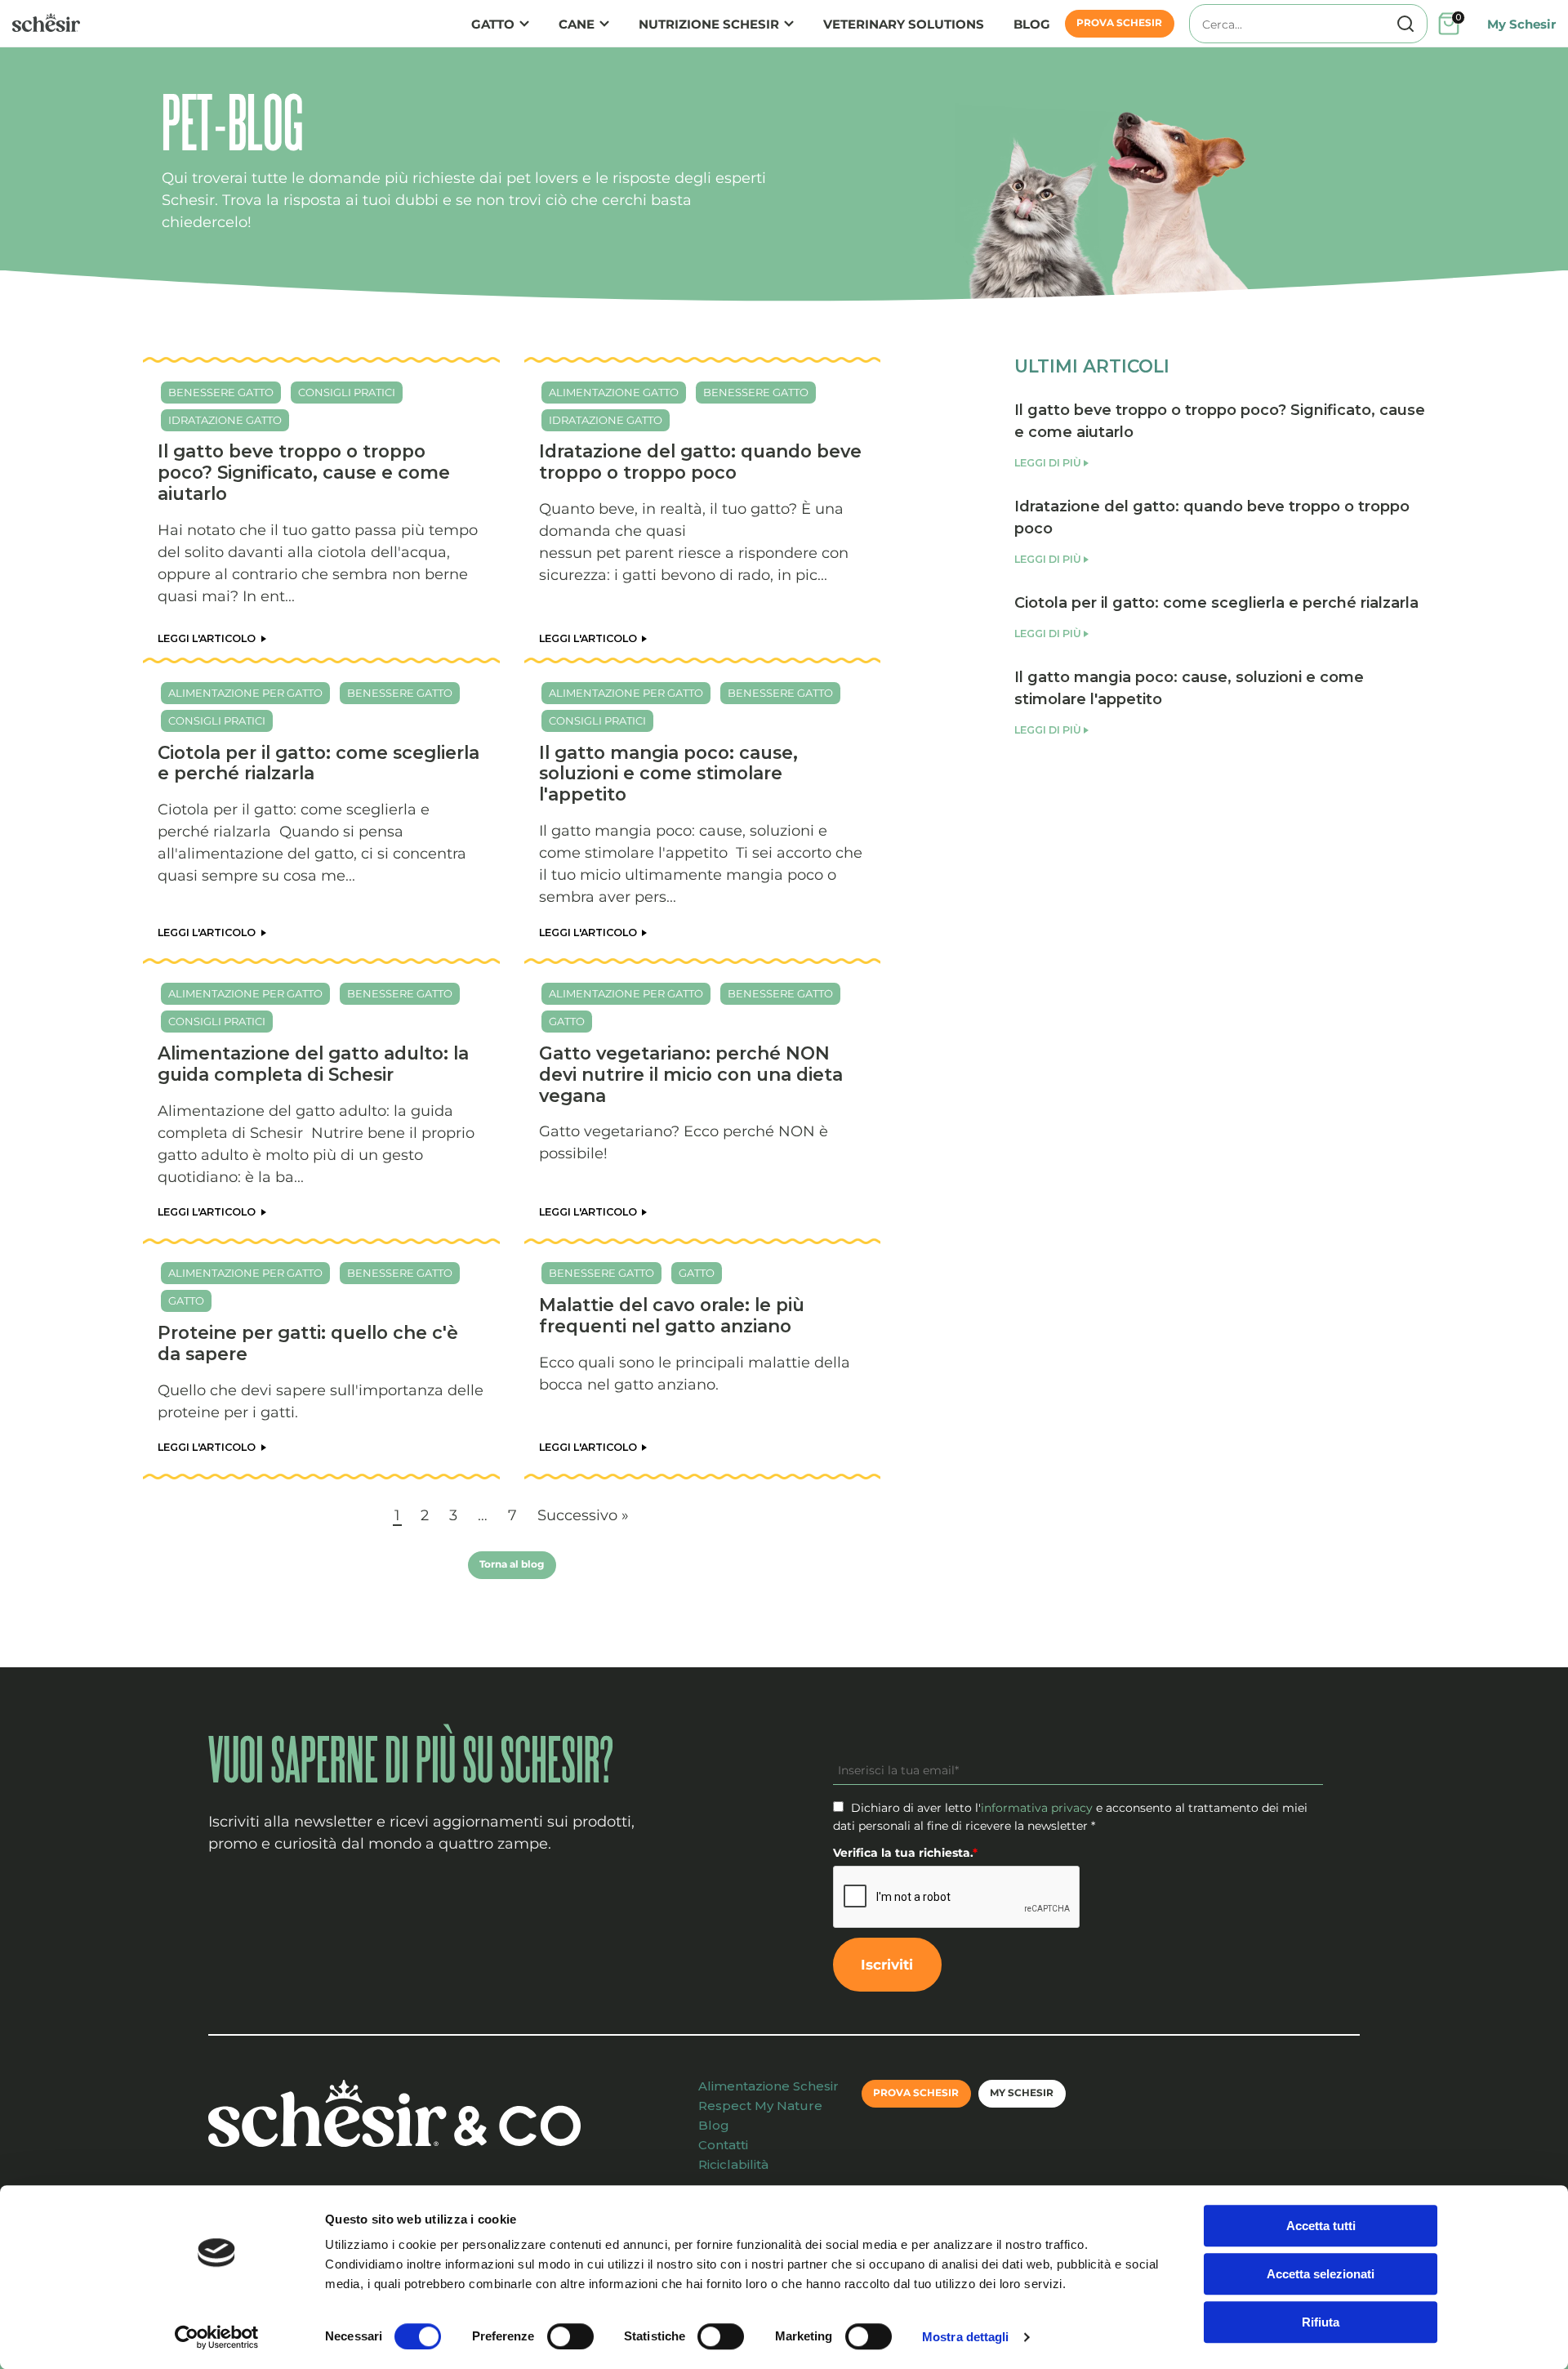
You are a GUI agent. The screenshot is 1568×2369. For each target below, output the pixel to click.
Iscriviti (887, 1964)
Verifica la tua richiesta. (905, 1853)
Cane (577, 24)
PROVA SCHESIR (1119, 23)
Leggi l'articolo (208, 638)
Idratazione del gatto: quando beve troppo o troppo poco (700, 462)
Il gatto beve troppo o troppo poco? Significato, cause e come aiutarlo (304, 472)
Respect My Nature (760, 2106)
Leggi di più (1048, 463)
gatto (567, 1022)
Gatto (493, 24)
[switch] (570, 2336)
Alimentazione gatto (614, 393)
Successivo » (583, 1515)
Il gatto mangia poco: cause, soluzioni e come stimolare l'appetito (668, 774)
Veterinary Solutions (904, 24)
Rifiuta (1321, 2322)
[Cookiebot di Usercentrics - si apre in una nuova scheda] (217, 2337)
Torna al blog (512, 1564)
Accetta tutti (1321, 2226)
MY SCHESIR (1022, 2093)
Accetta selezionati (1321, 2274)
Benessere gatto (221, 393)
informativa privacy (1037, 1808)
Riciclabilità (733, 2164)
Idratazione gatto (225, 420)
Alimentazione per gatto (245, 693)
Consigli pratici (347, 393)
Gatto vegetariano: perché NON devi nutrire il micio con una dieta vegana (691, 1074)
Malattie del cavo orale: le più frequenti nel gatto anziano (672, 1315)
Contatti (723, 2145)
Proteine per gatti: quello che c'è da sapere (308, 1343)
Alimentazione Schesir (768, 2086)
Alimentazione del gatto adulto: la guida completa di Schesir (313, 1064)
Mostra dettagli (966, 2337)
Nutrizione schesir (709, 24)
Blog (1032, 24)
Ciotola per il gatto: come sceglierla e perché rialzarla (318, 763)
